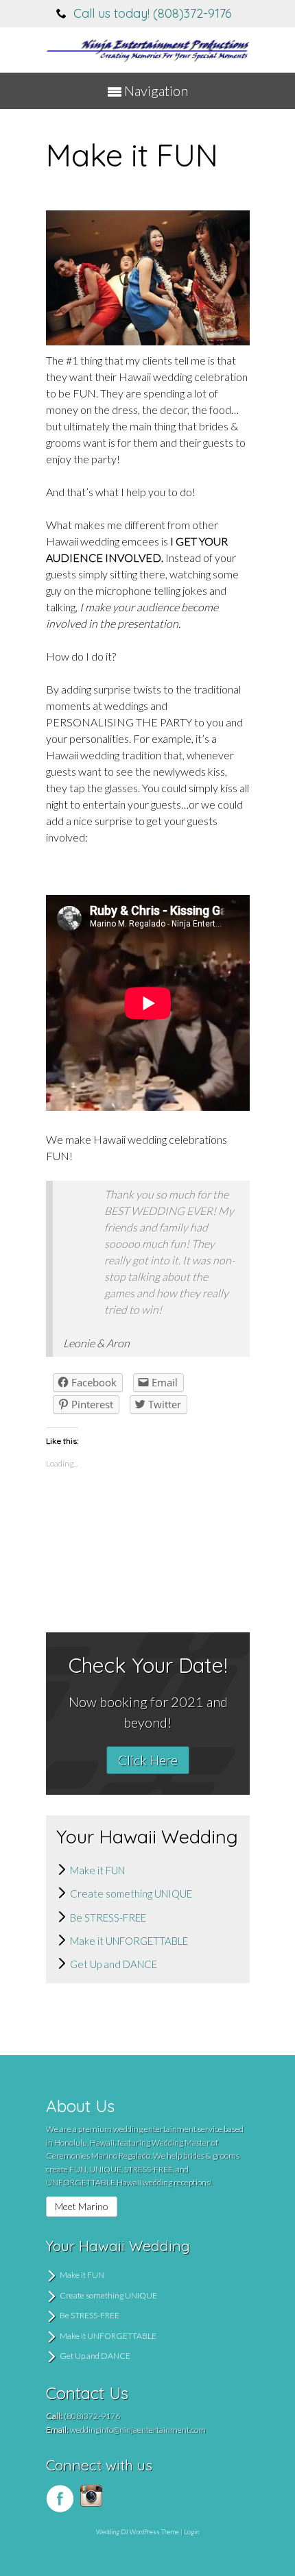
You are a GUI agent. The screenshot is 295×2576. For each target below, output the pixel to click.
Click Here (148, 1760)
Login (191, 2532)
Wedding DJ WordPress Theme (138, 2532)
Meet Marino (82, 2206)
